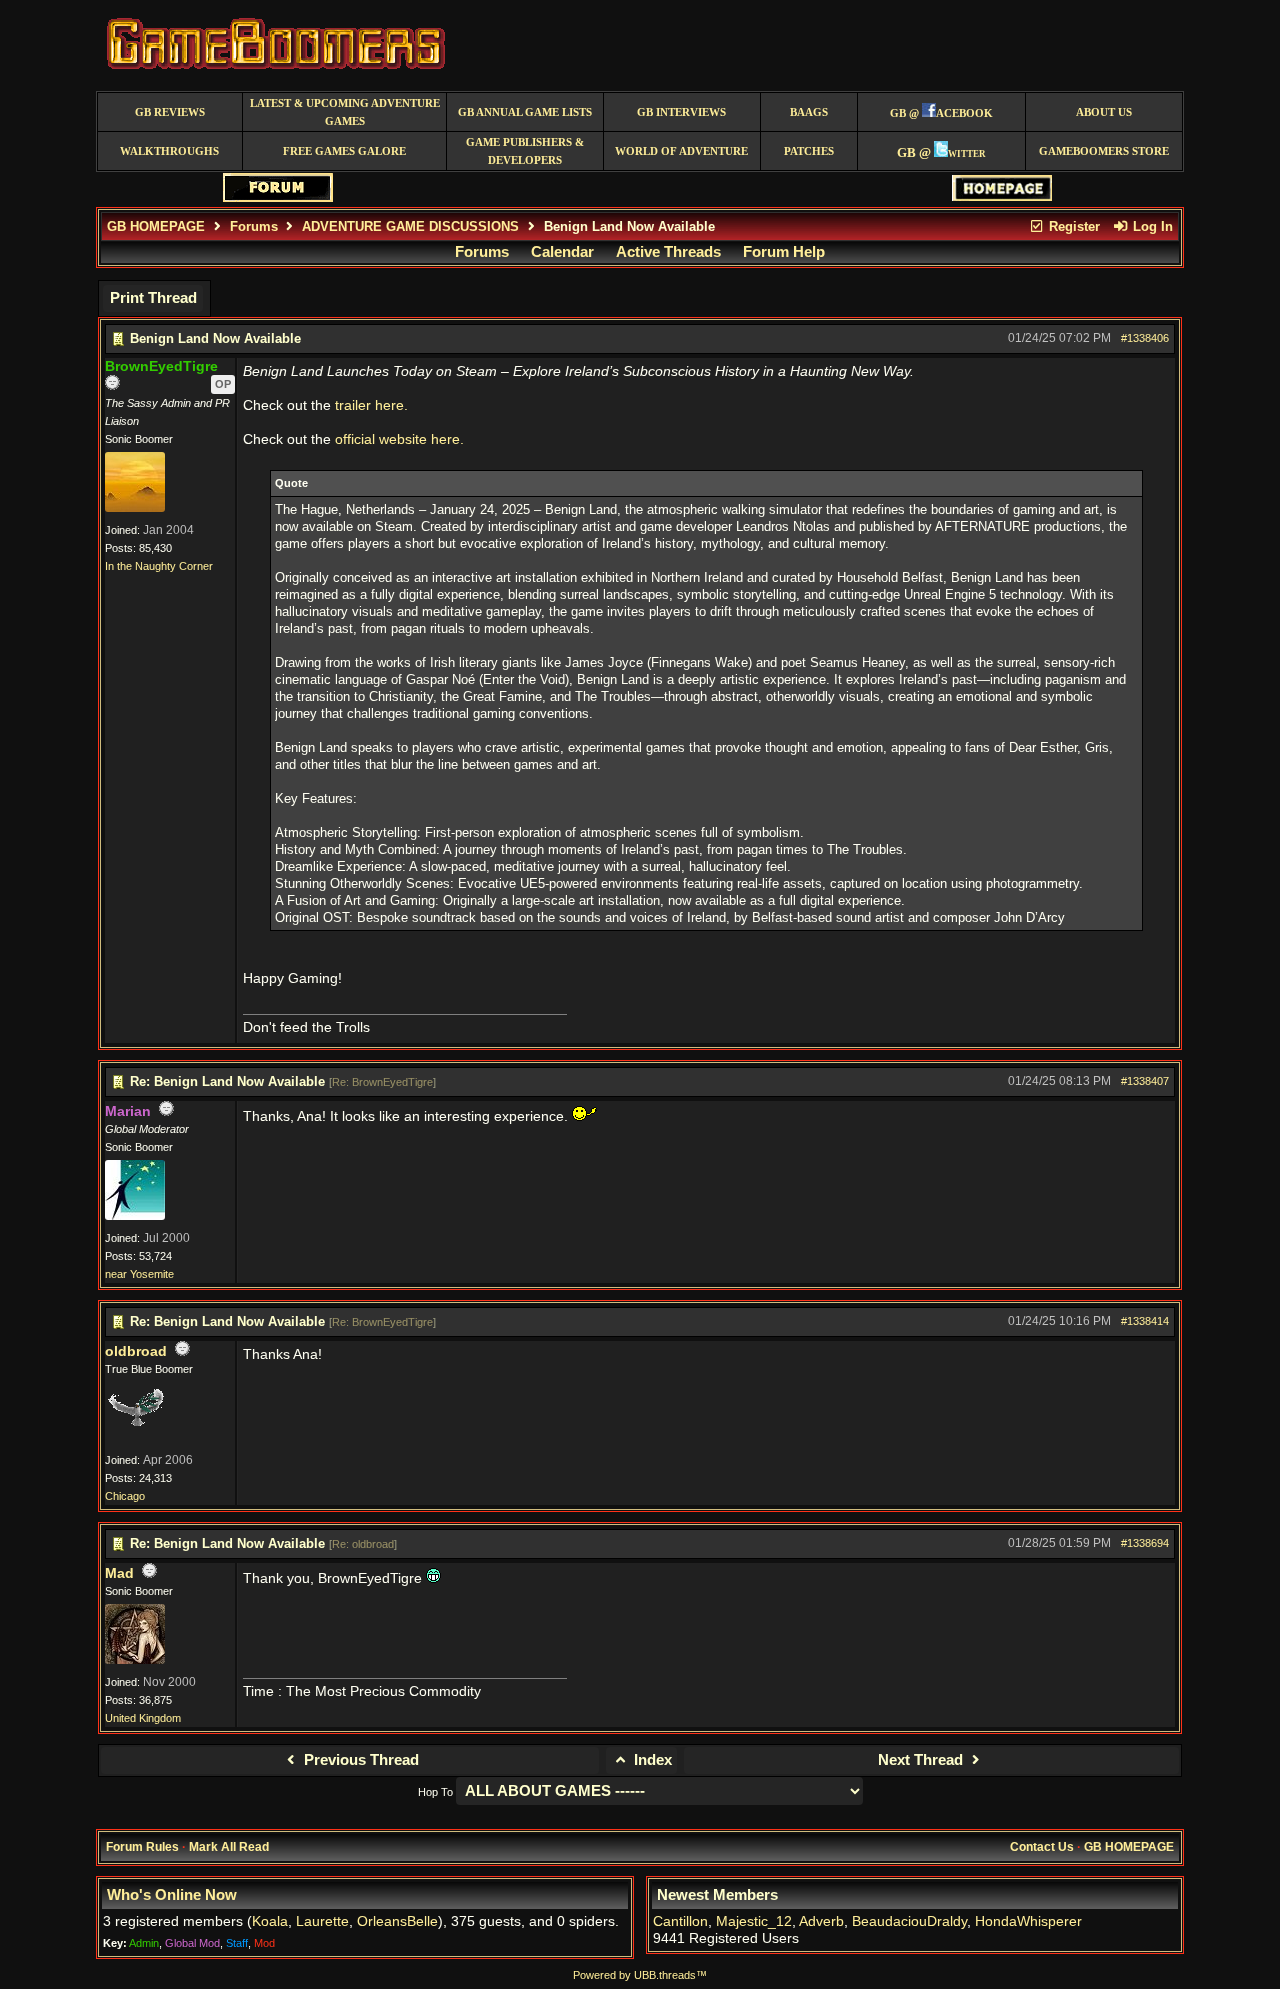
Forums (254, 226)
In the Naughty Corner (159, 566)
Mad (119, 1573)
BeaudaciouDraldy (909, 1921)
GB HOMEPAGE (156, 226)
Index (651, 1760)
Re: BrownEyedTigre (382, 1082)
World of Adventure (681, 151)
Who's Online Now (172, 1895)
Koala (270, 1921)
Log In (1151, 226)
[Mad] (135, 1660)
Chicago (125, 1496)
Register (1072, 226)
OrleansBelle (397, 1921)
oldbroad (136, 1351)
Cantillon (680, 1921)
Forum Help (784, 252)
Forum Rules (142, 1847)
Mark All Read (229, 1847)
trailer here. (371, 405)
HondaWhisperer (1028, 1921)
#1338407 (1145, 1081)
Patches (809, 151)
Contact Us (1042, 1847)
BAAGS (809, 112)
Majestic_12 (754, 1921)
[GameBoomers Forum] (278, 197)
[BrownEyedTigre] (135, 508)
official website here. (399, 439)
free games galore (344, 151)
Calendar (562, 252)
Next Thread (922, 1760)
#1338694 (1145, 1543)
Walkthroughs (169, 151)
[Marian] (135, 1216)
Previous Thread (359, 1760)
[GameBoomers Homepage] (1002, 196)
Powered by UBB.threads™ (640, 1975)
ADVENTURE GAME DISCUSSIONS (410, 226)
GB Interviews (681, 112)
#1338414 (1145, 1321)
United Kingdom (143, 1718)
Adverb (821, 1921)
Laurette (322, 1921)
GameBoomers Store (1104, 151)
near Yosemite (139, 1274)
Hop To (435, 1792)
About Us (1104, 112)
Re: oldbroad (363, 1544)
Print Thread (153, 298)
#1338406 (1145, 338)
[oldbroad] (135, 1438)
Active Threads (668, 252)
